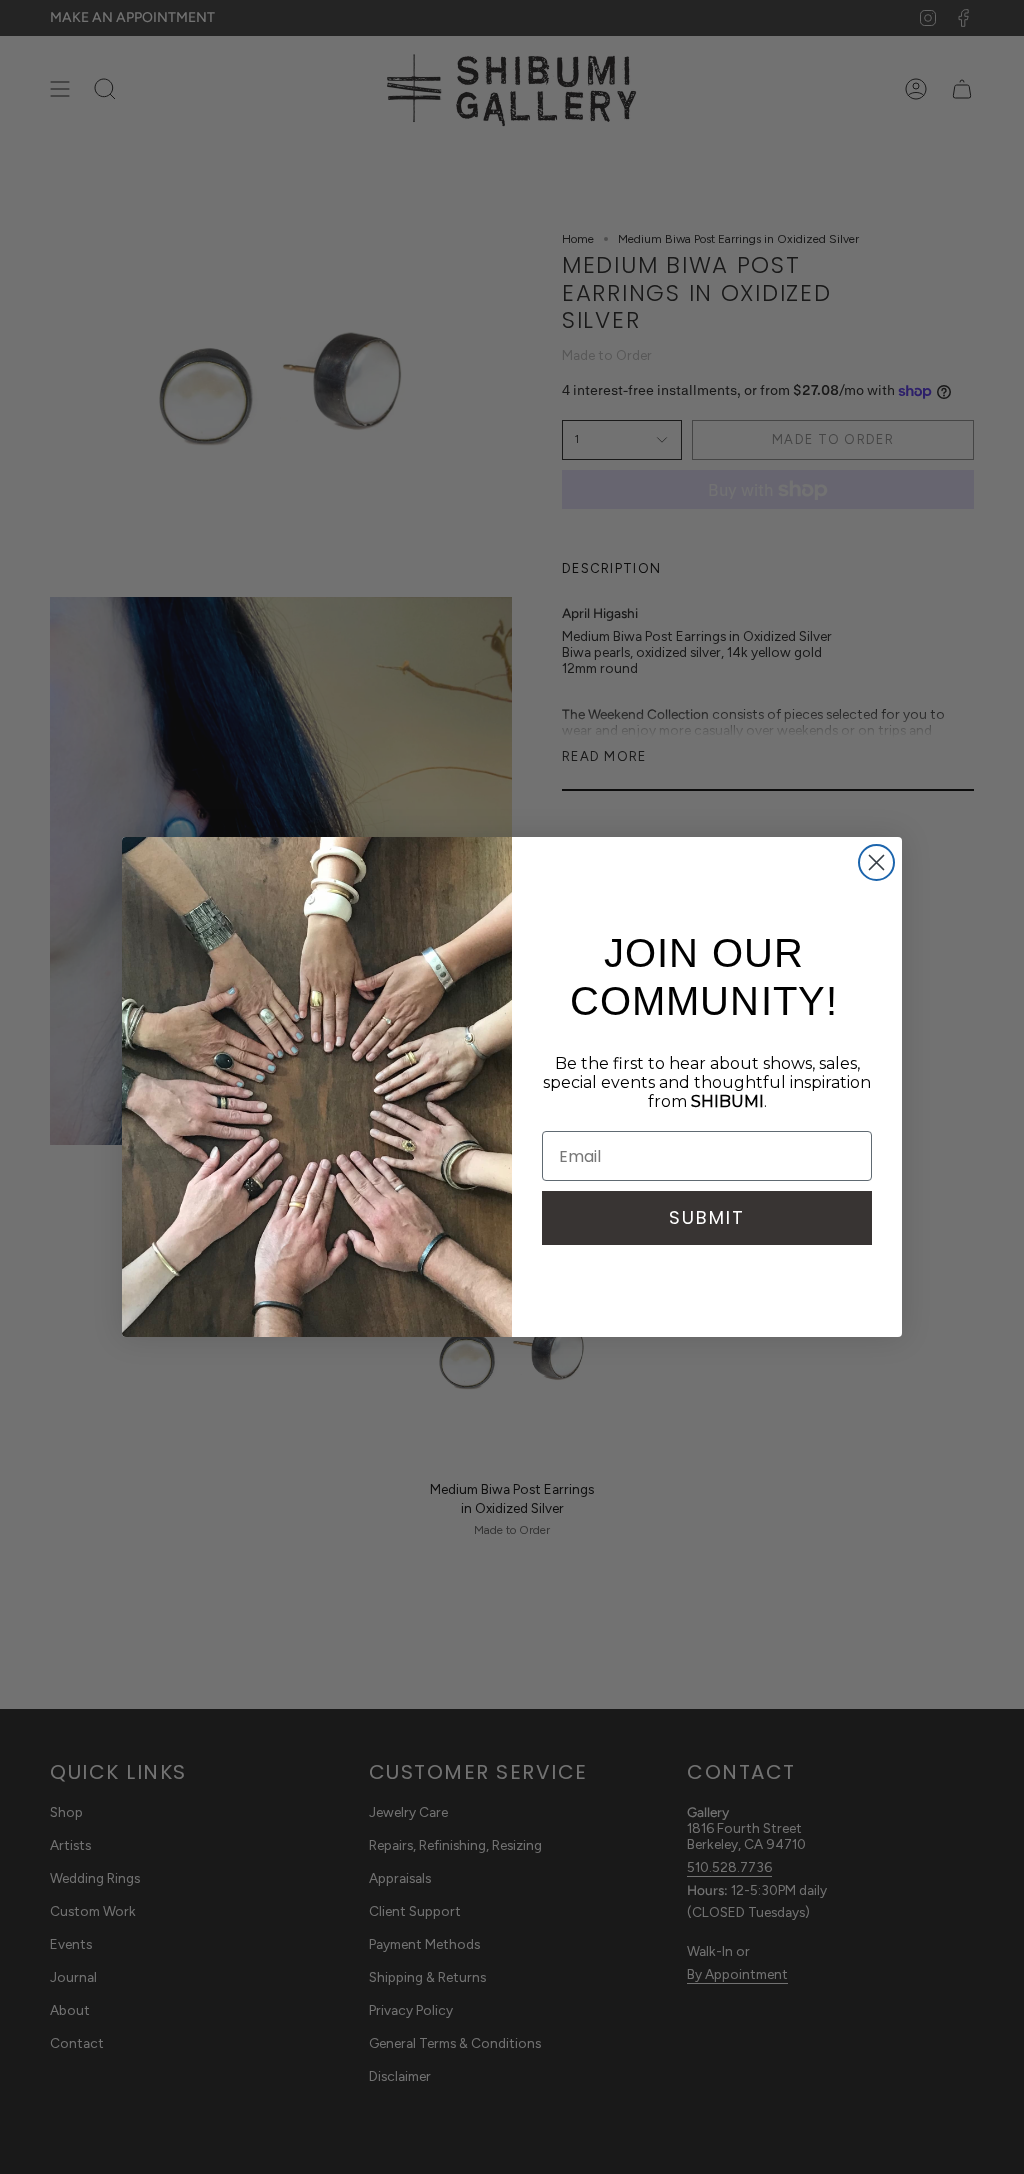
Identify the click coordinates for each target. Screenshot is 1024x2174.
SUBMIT (707, 1217)
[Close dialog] (876, 862)
